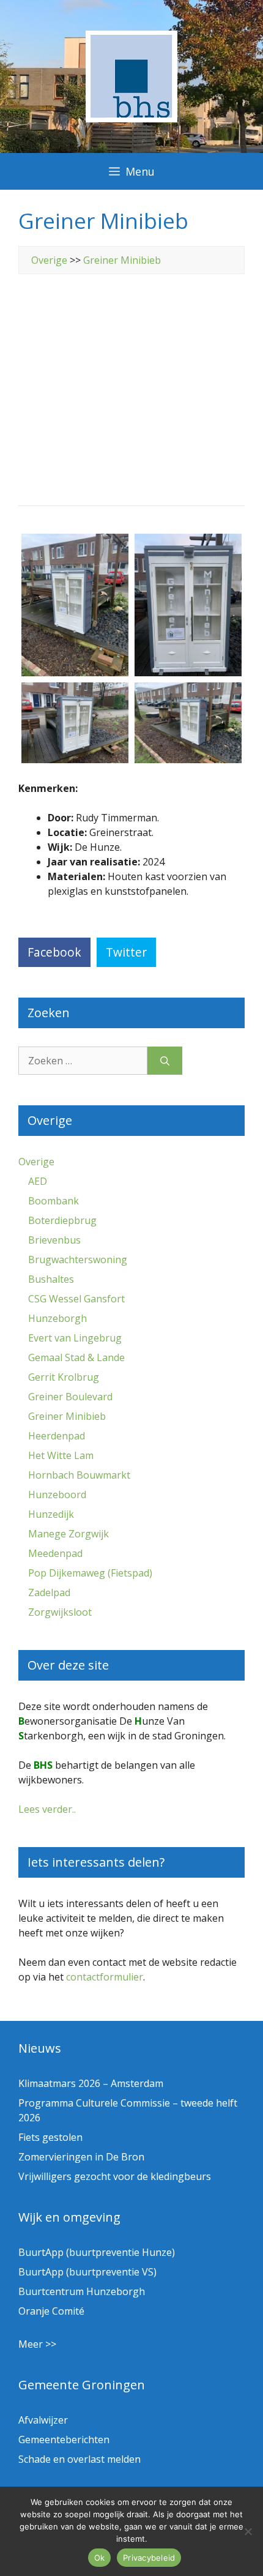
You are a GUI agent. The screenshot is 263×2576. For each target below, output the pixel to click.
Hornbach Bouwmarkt (79, 1475)
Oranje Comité (51, 2311)
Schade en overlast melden (80, 2459)
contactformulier (105, 1977)
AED (38, 1181)
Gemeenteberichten (64, 2440)
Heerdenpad (57, 1436)
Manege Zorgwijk (69, 1534)
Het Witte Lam (61, 1455)
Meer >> (37, 2344)
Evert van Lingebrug (75, 1338)
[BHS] (131, 119)
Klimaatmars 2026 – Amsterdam (91, 2083)
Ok (100, 2558)
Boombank (54, 1201)
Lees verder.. (47, 1809)
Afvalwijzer (43, 2420)
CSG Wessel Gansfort (76, 1299)
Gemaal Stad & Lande (76, 1357)
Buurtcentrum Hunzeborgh (82, 2291)
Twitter (126, 952)
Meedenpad (55, 1553)
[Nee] (248, 2531)
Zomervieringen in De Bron (81, 2157)
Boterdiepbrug (62, 1220)
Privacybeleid (149, 2558)
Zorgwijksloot (60, 1612)
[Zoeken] (165, 1061)
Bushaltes (51, 1279)
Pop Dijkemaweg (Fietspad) (90, 1573)
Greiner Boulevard (70, 1397)
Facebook (54, 952)
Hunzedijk (51, 1514)
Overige (49, 260)
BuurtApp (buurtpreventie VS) (87, 2272)
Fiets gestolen (50, 2137)
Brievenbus (54, 1240)
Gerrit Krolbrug (64, 1377)
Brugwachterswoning (78, 1260)
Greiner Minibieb (122, 260)
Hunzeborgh (57, 1318)
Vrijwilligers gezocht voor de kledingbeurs (115, 2176)
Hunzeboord (57, 1495)
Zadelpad (49, 1592)
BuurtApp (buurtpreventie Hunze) (97, 2252)
